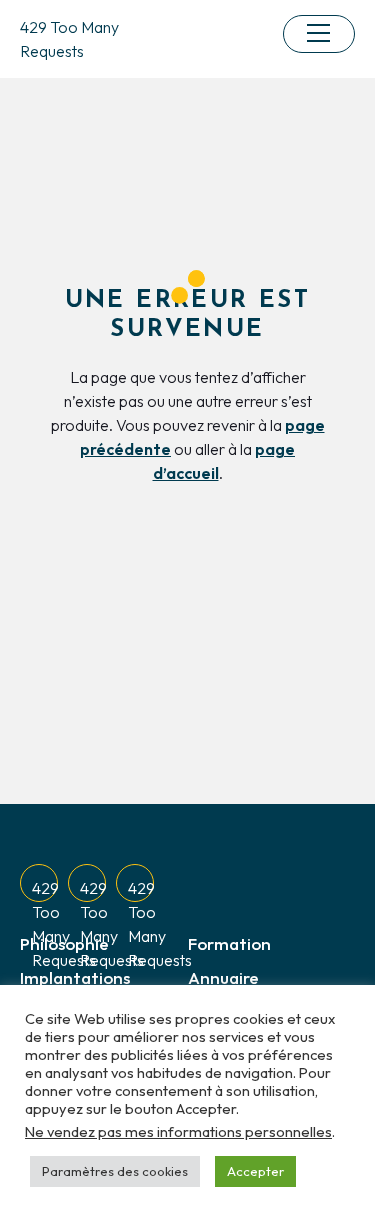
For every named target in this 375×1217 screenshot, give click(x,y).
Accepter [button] (255, 1171)
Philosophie (64, 943)
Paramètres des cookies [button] (115, 1171)
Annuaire (223, 977)
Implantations (75, 977)
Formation (229, 943)
